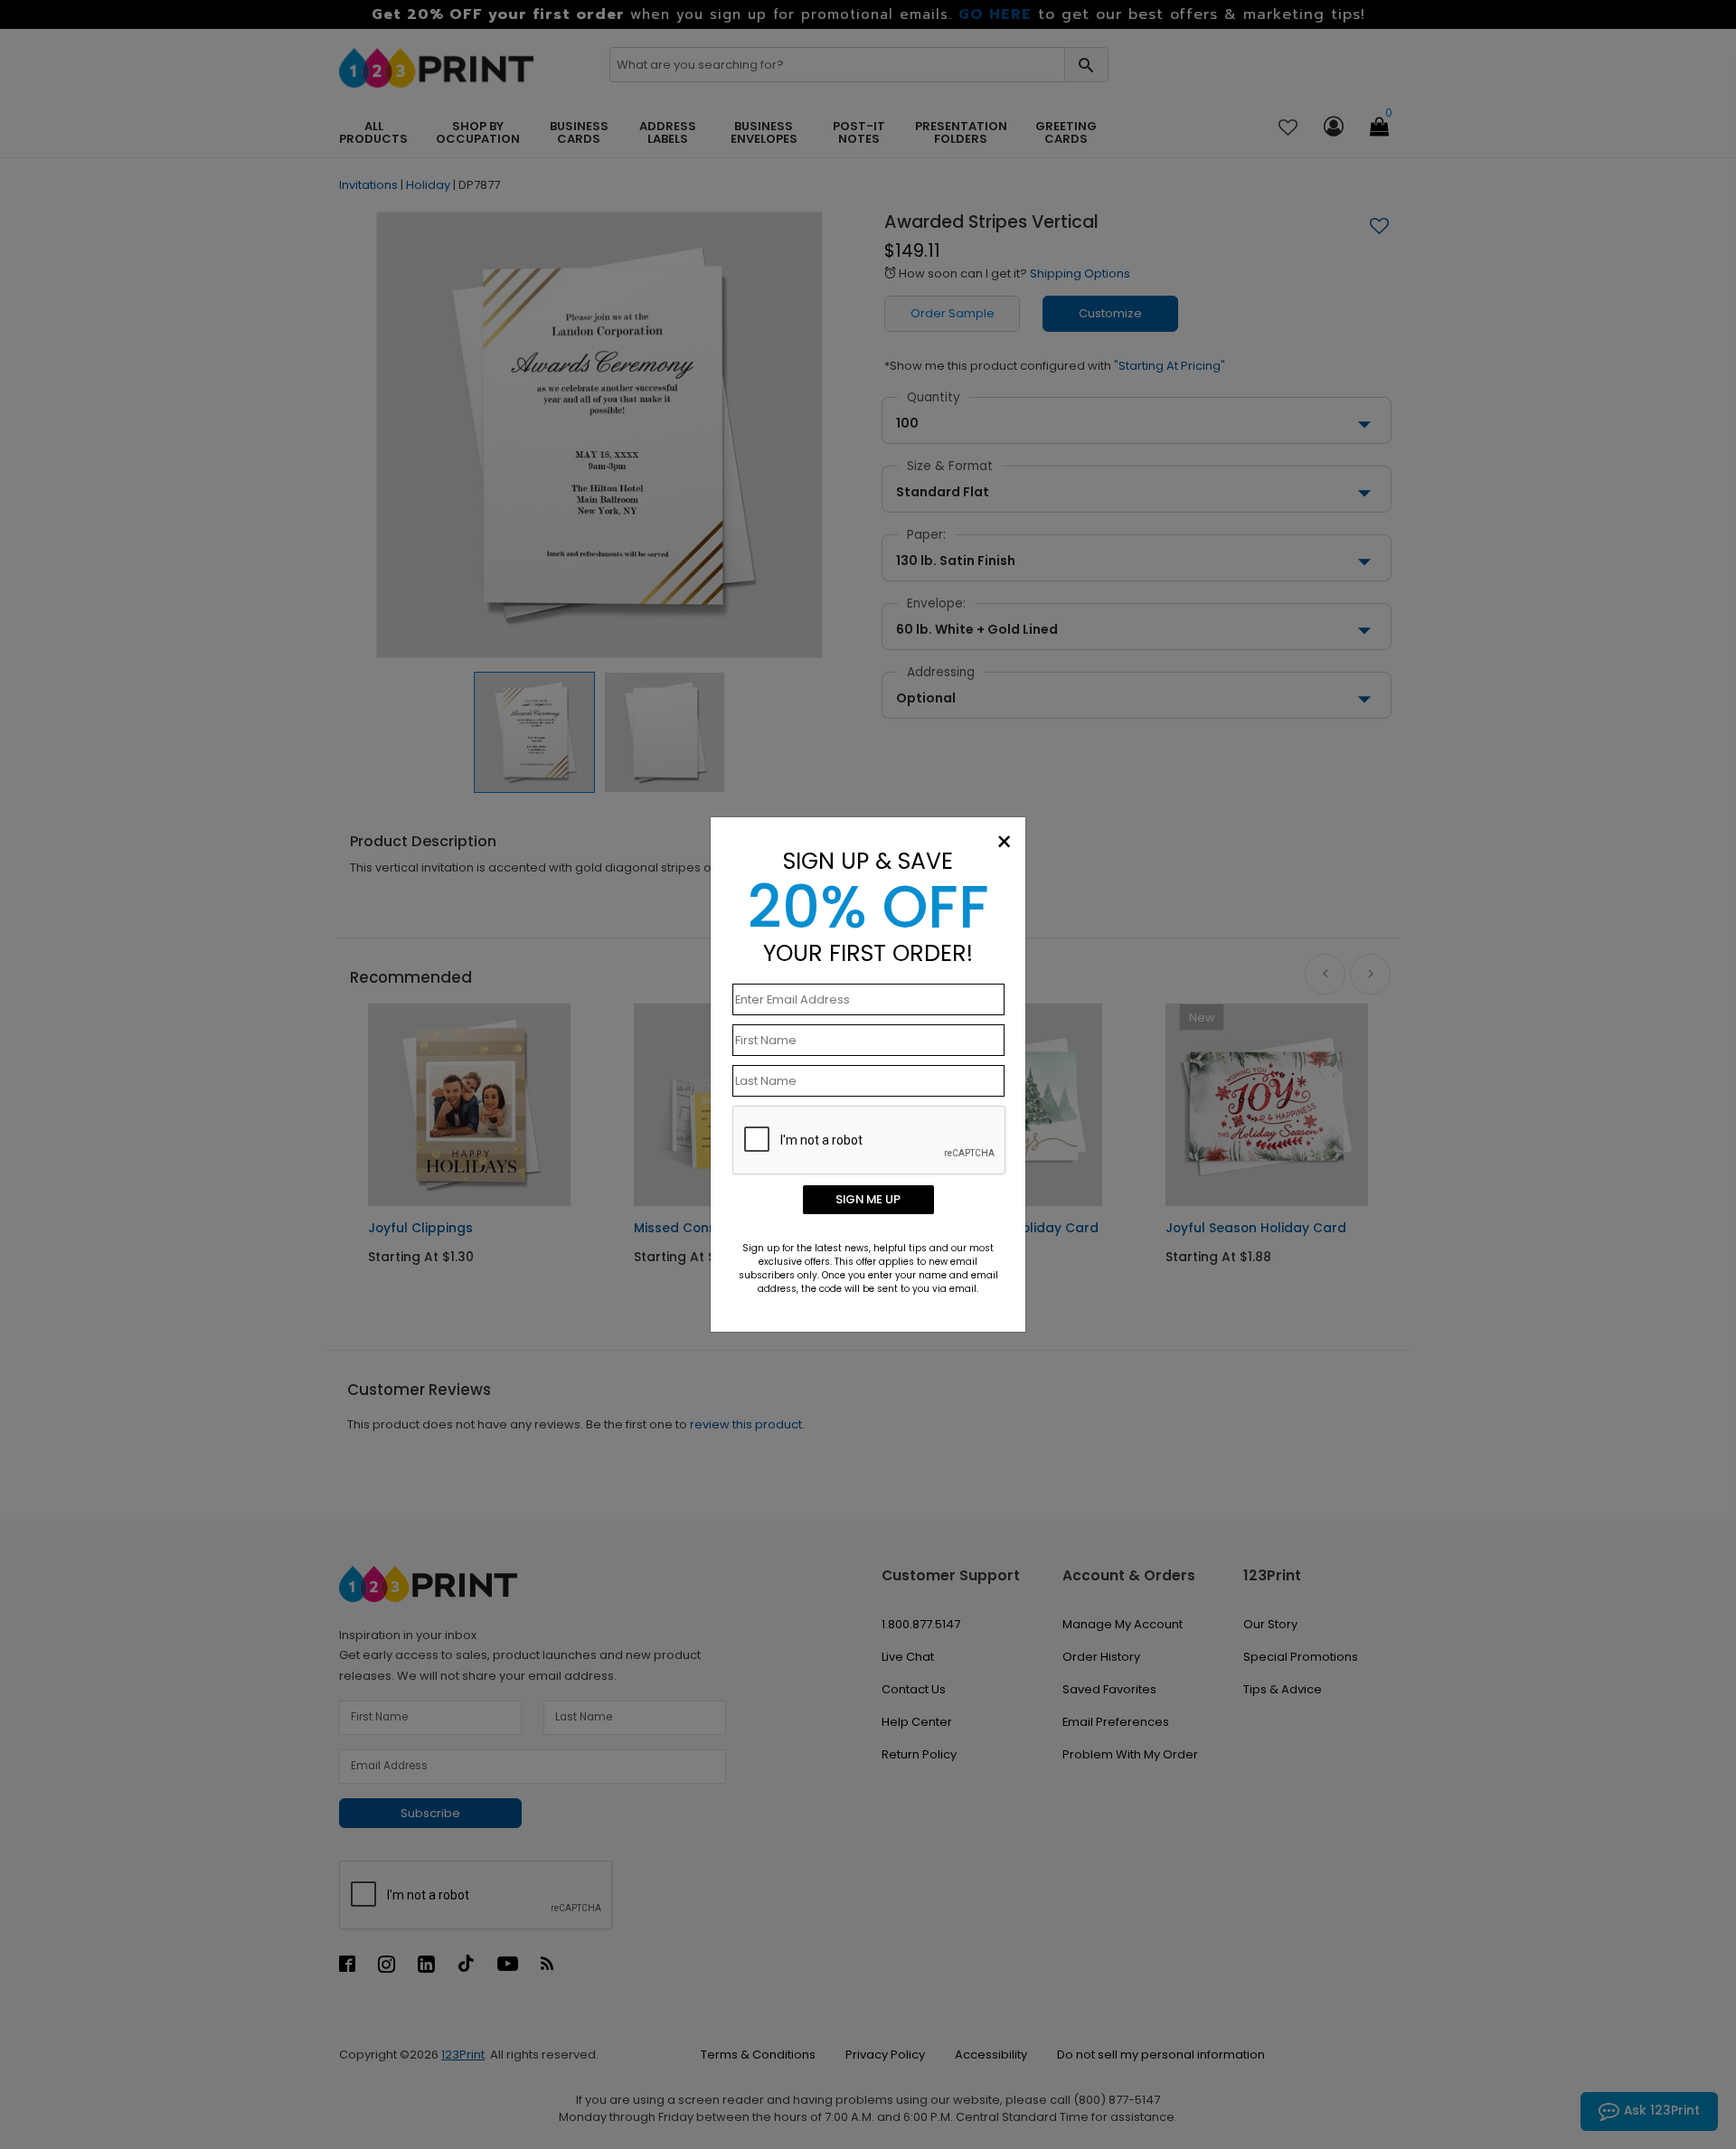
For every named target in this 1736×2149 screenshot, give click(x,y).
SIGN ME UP (868, 1199)
